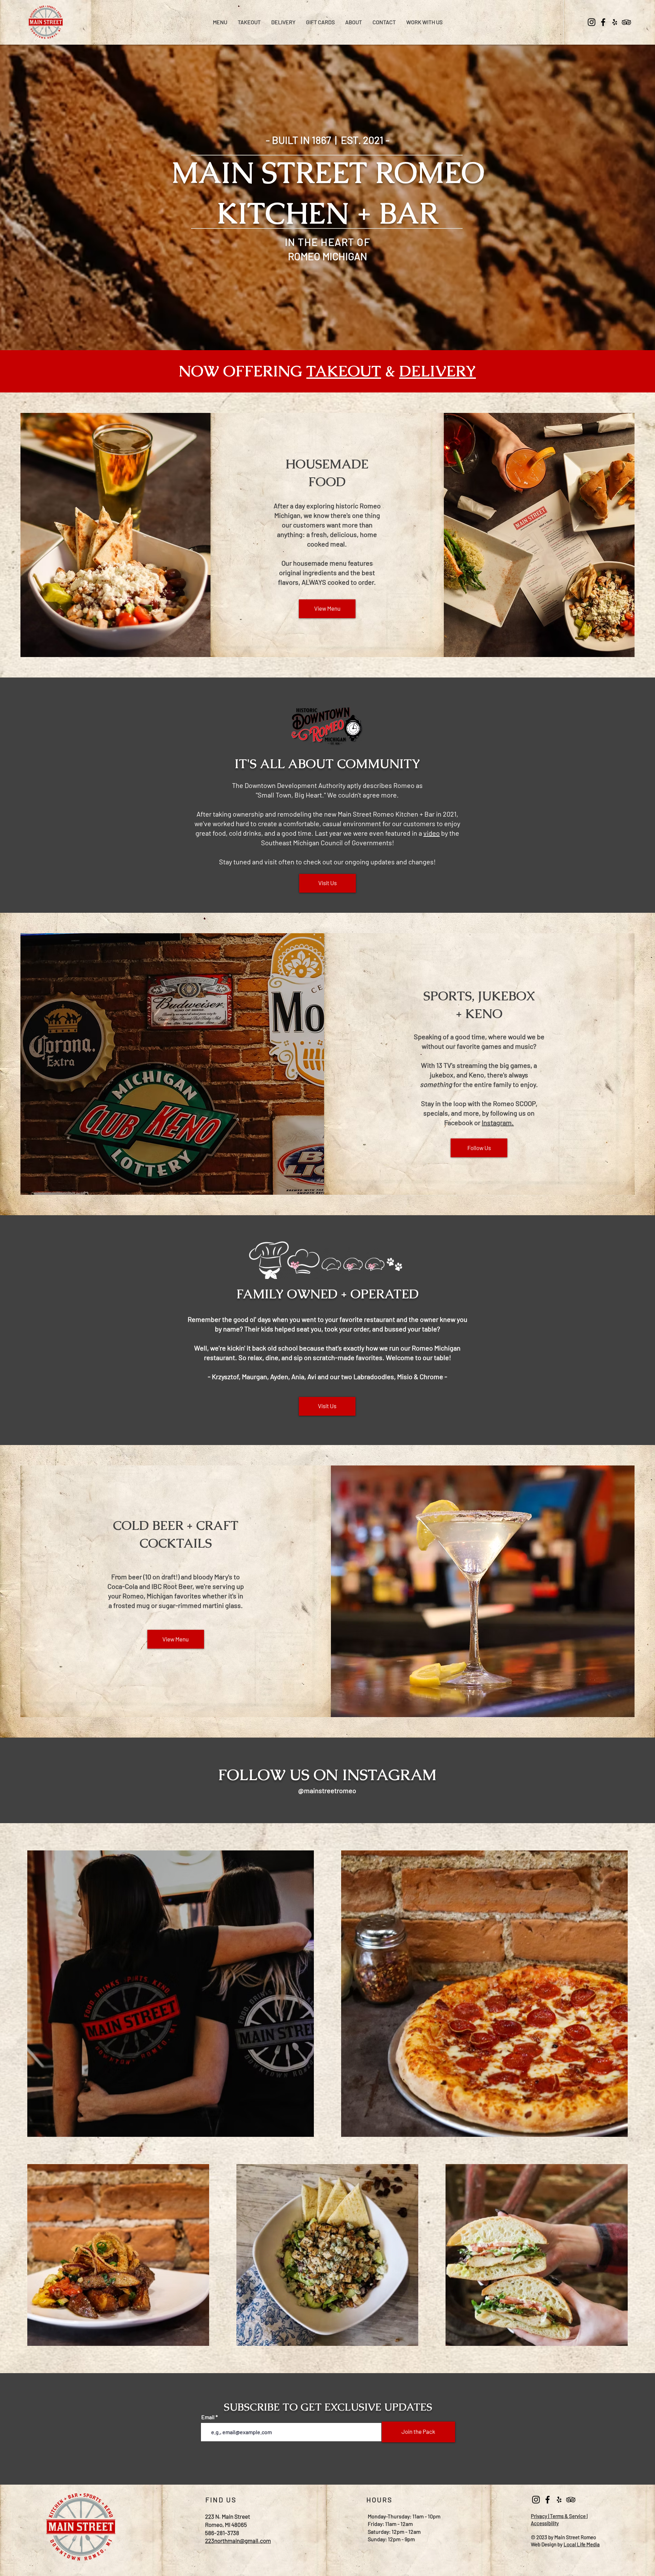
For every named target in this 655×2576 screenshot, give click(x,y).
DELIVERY (438, 371)
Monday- (378, 2516)
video (432, 833)
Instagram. (498, 1122)
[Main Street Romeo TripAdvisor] (626, 22)
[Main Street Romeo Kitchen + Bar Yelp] (615, 22)
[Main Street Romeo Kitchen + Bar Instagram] (592, 22)
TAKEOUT (344, 371)
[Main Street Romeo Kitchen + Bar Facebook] (603, 22)
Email (208, 2417)
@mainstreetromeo (327, 1790)
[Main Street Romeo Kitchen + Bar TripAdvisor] (571, 2500)
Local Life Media (582, 2544)
